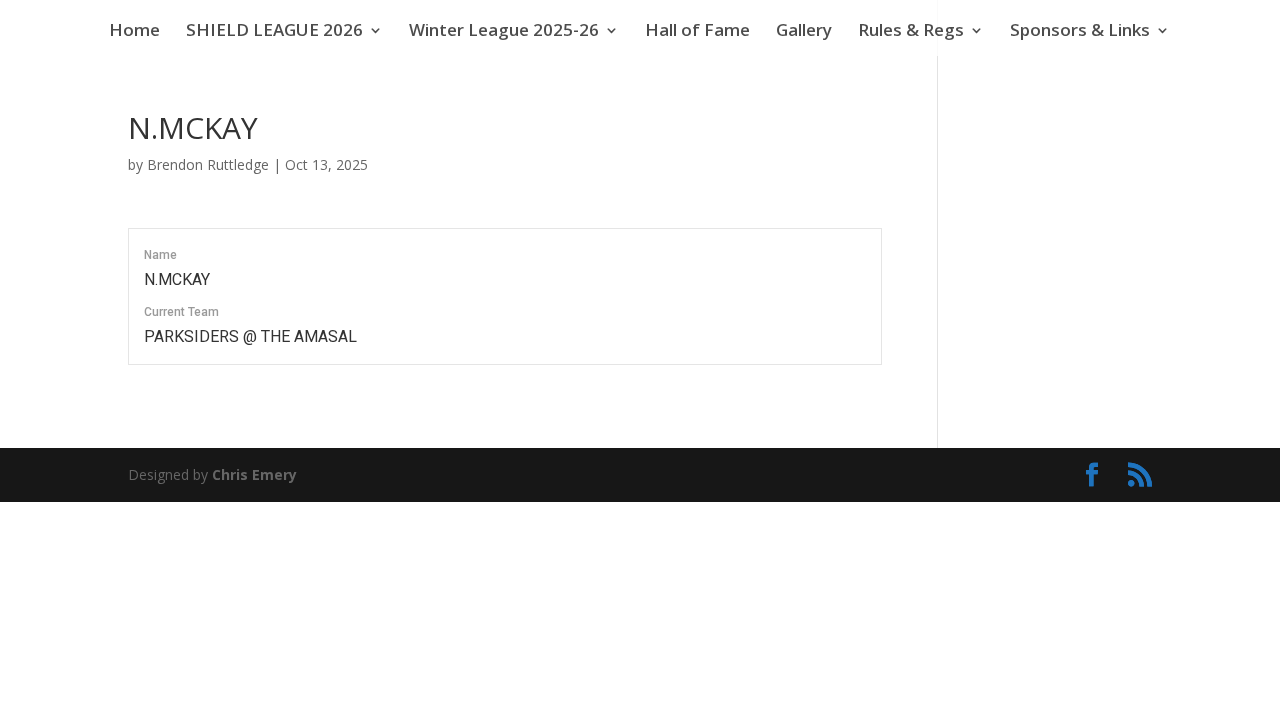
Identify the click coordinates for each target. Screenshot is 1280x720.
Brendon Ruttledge (208, 164)
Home (134, 32)
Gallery (804, 32)
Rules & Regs (911, 32)
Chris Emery (254, 474)
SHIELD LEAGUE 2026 (274, 32)
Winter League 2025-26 (504, 32)
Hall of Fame (697, 32)
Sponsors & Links (1080, 32)
